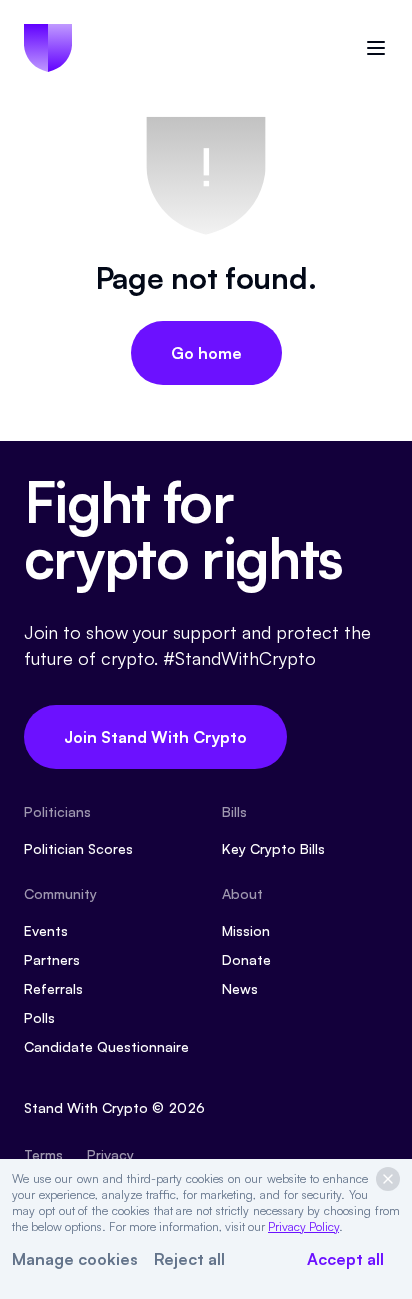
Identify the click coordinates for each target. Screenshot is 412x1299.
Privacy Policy (303, 1226)
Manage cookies (75, 1259)
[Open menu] (376, 48)
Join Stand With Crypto (155, 737)
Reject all (189, 1259)
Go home (206, 353)
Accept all (345, 1259)
